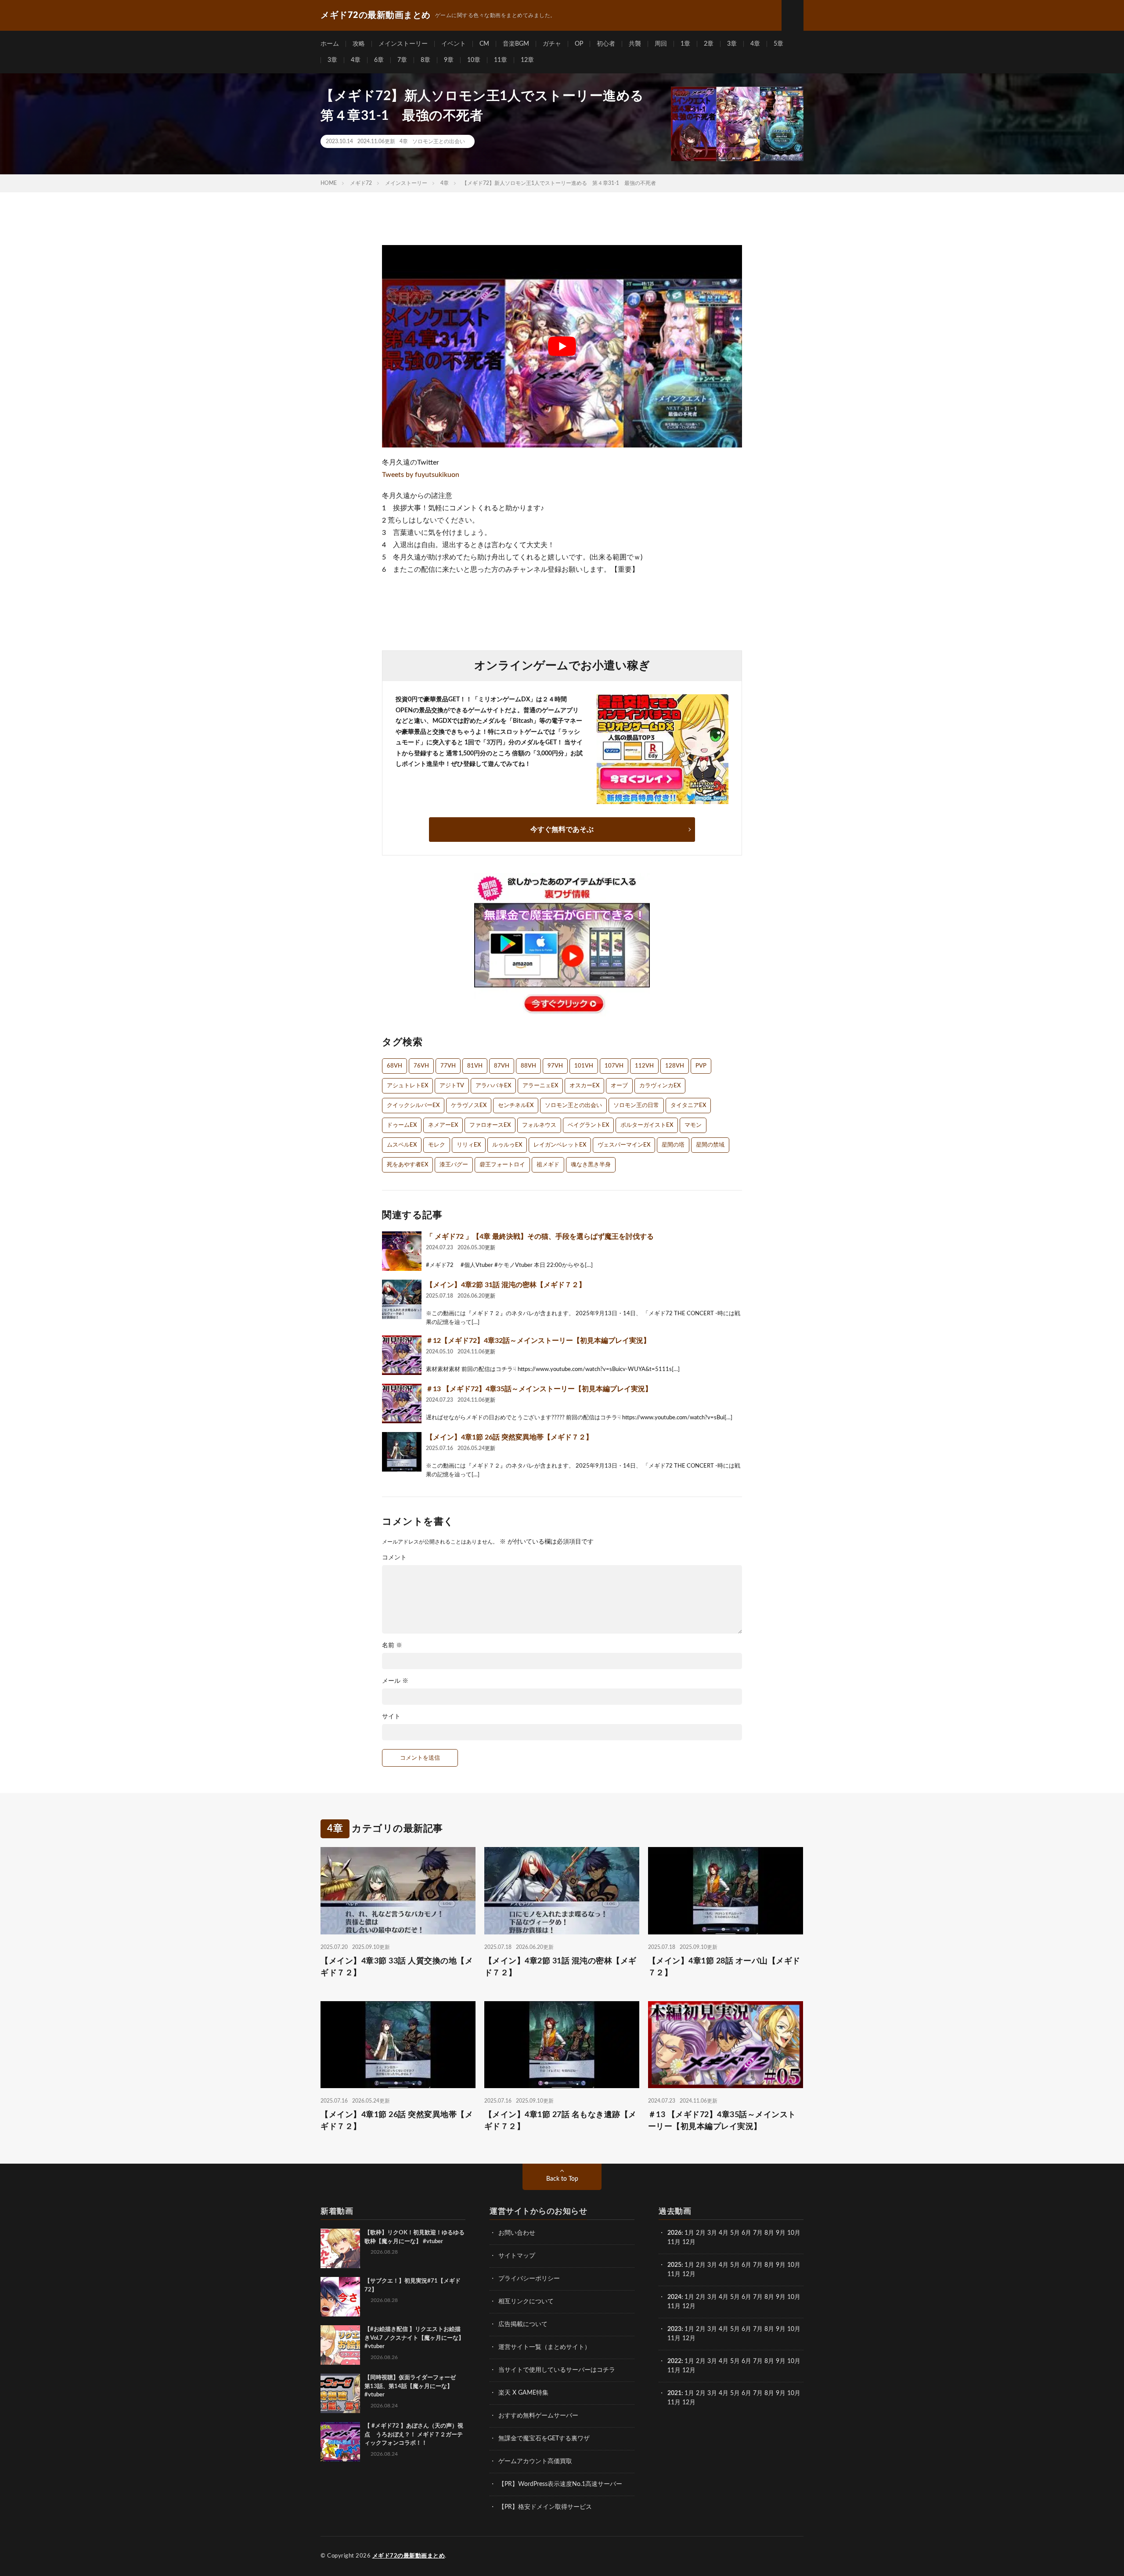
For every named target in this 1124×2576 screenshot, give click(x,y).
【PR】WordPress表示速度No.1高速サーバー (560, 2484)
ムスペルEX (402, 1145)
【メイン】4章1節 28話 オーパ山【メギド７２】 (724, 1967)
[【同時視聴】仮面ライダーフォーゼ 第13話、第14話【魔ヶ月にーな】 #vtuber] (340, 2393)
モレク (437, 1145)
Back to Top (562, 2179)
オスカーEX (584, 1086)
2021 (674, 2393)
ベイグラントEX (588, 1125)
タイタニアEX (688, 1106)
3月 (712, 2233)
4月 (724, 2233)
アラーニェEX (540, 1086)
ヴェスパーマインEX (624, 1145)
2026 (674, 2233)
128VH (675, 1066)
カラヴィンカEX (660, 1086)
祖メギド (548, 1165)
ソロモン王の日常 (636, 1106)
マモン (693, 1125)
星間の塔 (673, 1145)
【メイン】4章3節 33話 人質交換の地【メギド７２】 (397, 1967)
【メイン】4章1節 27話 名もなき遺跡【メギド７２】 (560, 2121)
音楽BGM (516, 44)
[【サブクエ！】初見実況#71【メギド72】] (340, 2297)
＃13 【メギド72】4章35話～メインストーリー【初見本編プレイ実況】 (539, 1389)
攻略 (359, 44)
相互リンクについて (526, 2302)
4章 (755, 44)
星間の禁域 (710, 1145)
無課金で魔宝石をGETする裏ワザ (544, 2439)
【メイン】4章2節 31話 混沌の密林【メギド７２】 (506, 1285)
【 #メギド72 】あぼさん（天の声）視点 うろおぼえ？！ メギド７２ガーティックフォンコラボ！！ (414, 2435)
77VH (448, 1066)
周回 (661, 44)
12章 (527, 60)
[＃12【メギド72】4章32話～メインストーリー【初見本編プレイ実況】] (402, 1355)
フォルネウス (539, 1125)
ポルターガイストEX (647, 1125)
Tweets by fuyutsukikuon (421, 475)
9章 (449, 60)
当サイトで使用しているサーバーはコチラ (557, 2370)
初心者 (606, 44)
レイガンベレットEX (560, 1145)
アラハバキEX (493, 1086)
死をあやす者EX (407, 1165)
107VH (614, 1066)
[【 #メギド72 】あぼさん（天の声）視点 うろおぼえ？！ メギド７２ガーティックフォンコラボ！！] (340, 2442)
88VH (528, 1066)
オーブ (619, 1086)
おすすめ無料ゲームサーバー (538, 2416)
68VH (394, 1066)
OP (579, 44)
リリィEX (469, 1145)
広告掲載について (523, 2324)
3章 (732, 44)
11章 (501, 60)
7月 (758, 2233)
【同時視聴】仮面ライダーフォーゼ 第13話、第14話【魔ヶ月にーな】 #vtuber (413, 2386)
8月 (769, 2233)
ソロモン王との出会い (439, 141)
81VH (475, 1066)
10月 (794, 2265)
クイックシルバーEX (413, 1106)
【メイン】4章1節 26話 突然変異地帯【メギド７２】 (509, 1437)
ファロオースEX (490, 1125)
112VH (644, 1066)
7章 (402, 60)
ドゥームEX (402, 1125)
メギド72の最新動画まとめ (409, 2556)
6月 (746, 2233)
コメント (394, 1558)
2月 (701, 2233)
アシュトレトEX (407, 1086)
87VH (502, 1066)
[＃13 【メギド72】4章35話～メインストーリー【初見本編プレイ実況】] (402, 1403)
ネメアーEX (443, 1125)
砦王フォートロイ (502, 1165)
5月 (735, 2233)
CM (484, 44)
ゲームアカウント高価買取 (535, 2461)
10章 (474, 60)
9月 (781, 2265)
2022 (674, 2361)
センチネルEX (516, 1106)
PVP (701, 1066)
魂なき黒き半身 (591, 1165)
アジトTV (452, 1086)
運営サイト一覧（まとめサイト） (544, 2347)
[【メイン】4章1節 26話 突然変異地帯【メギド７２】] (402, 1452)
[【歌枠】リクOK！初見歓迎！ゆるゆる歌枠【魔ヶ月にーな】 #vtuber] (340, 2248)
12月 (689, 2274)
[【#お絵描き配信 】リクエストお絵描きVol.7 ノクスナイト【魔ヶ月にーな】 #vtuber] (340, 2345)
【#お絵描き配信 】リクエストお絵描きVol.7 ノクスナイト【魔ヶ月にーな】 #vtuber (414, 2338)
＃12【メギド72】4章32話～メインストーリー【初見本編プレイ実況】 (538, 1341)
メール (395, 1681)
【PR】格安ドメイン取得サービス (545, 2507)
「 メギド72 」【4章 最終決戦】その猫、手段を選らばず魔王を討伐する (540, 1237)
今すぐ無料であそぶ (562, 830)
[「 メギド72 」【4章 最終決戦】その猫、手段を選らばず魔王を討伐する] (402, 1251)
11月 (674, 2274)
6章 (379, 60)
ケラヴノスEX (469, 1106)
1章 (685, 44)
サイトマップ (517, 2256)
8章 (425, 60)
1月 (689, 2233)
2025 (674, 2265)
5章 (778, 44)
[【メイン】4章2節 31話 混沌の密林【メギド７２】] (402, 1299)
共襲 (635, 44)
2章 (709, 44)
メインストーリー (403, 44)
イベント (454, 44)
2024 (674, 2297)
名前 (392, 1645)
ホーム (330, 44)
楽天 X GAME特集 (523, 2393)
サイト (391, 1717)
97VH (555, 1066)
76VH (421, 1066)
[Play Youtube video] (562, 346)
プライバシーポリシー (529, 2279)
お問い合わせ (517, 2233)
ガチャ (552, 44)
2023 (674, 2329)
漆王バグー (454, 1165)
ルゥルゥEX (507, 1145)
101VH (584, 1066)
